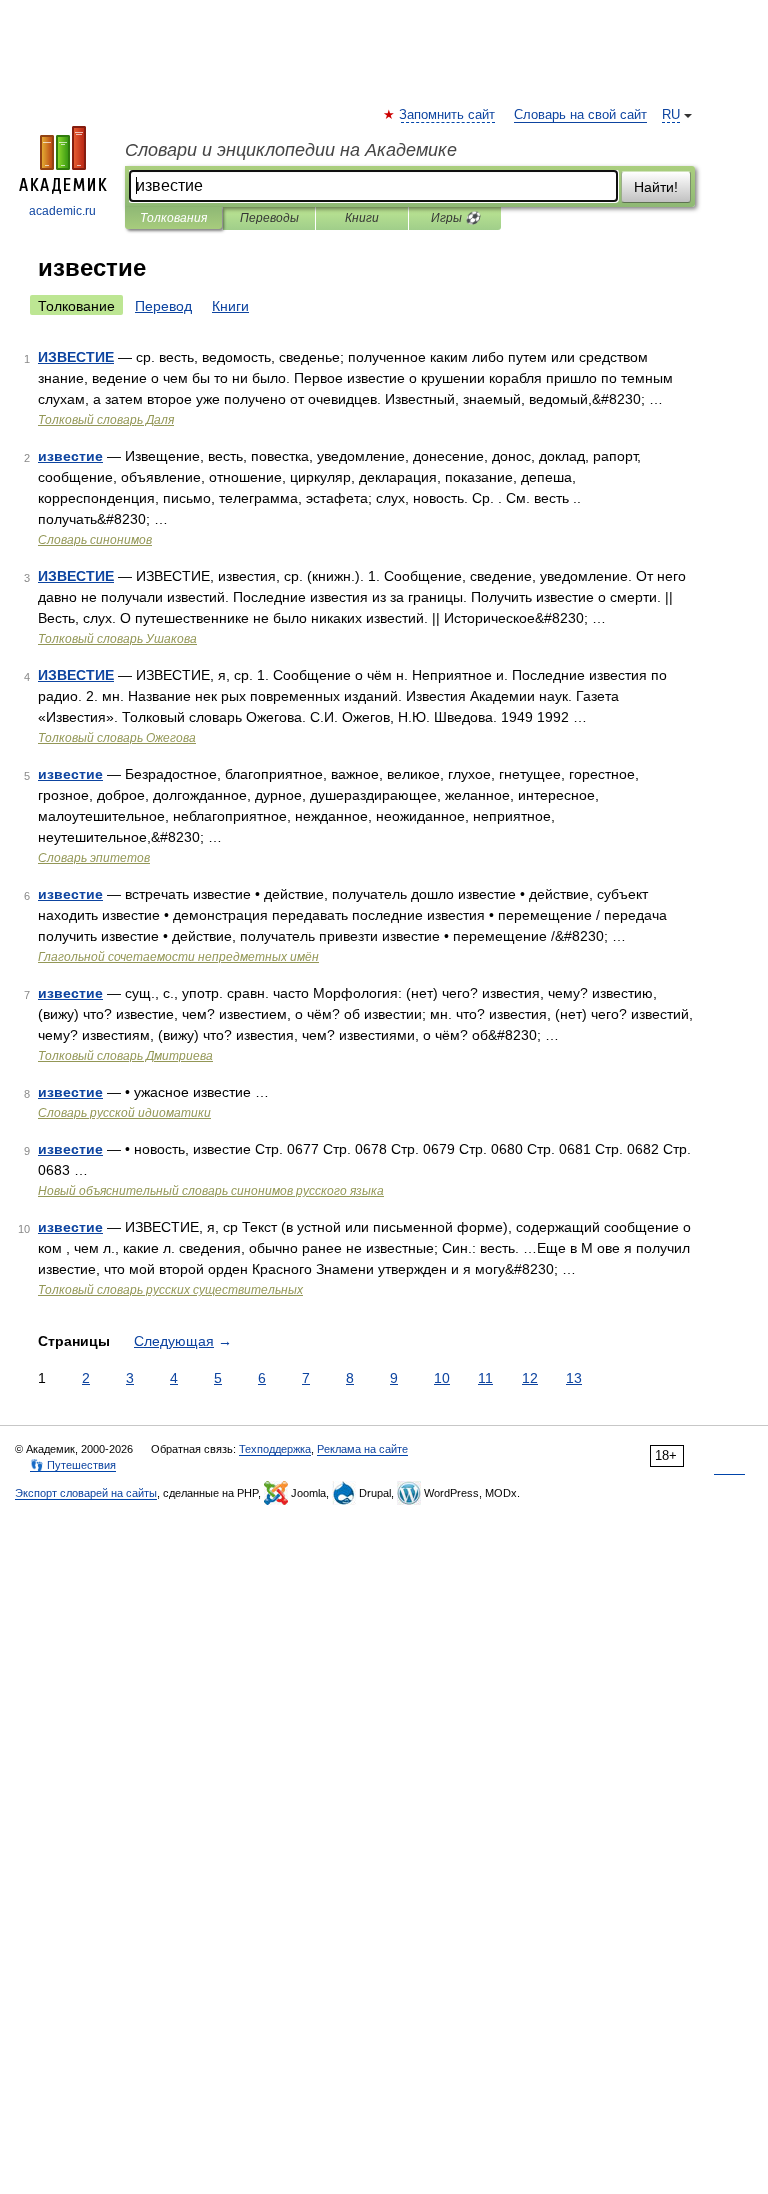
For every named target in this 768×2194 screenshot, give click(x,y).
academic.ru (62, 211)
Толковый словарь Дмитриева (125, 1056)
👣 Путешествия (73, 1465)
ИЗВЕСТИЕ (76, 357)
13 (574, 1378)
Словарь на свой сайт (580, 115)
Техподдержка (275, 1449)
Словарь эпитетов (94, 858)
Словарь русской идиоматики (124, 1113)
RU (671, 115)
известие (70, 456)
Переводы (269, 218)
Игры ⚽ (455, 218)
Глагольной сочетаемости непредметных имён (178, 957)
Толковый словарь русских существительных (170, 1290)
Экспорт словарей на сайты (86, 1493)
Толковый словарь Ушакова (117, 639)
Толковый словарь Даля (106, 420)
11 (485, 1378)
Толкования (173, 218)
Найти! (656, 187)
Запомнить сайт (448, 115)
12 (530, 1378)
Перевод (163, 306)
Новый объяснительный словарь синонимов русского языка (211, 1191)
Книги (362, 218)
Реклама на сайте (362, 1449)
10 (442, 1378)
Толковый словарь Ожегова (117, 738)
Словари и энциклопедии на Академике (291, 150)
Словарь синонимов (95, 540)
